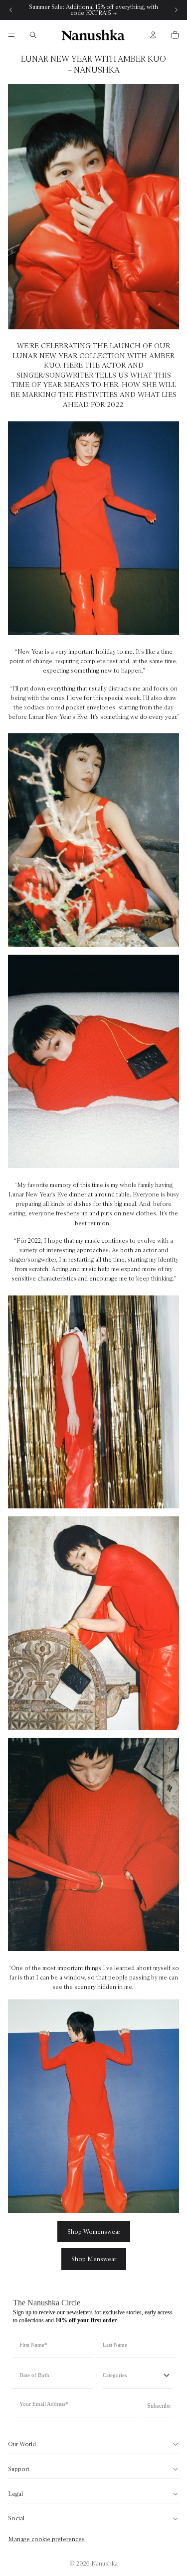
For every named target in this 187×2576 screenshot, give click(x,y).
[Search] (33, 35)
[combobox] (132, 2375)
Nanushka (104, 2563)
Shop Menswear (94, 2259)
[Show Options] (167, 2375)
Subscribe (159, 2406)
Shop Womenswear (94, 2231)
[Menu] (11, 35)
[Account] (153, 35)
